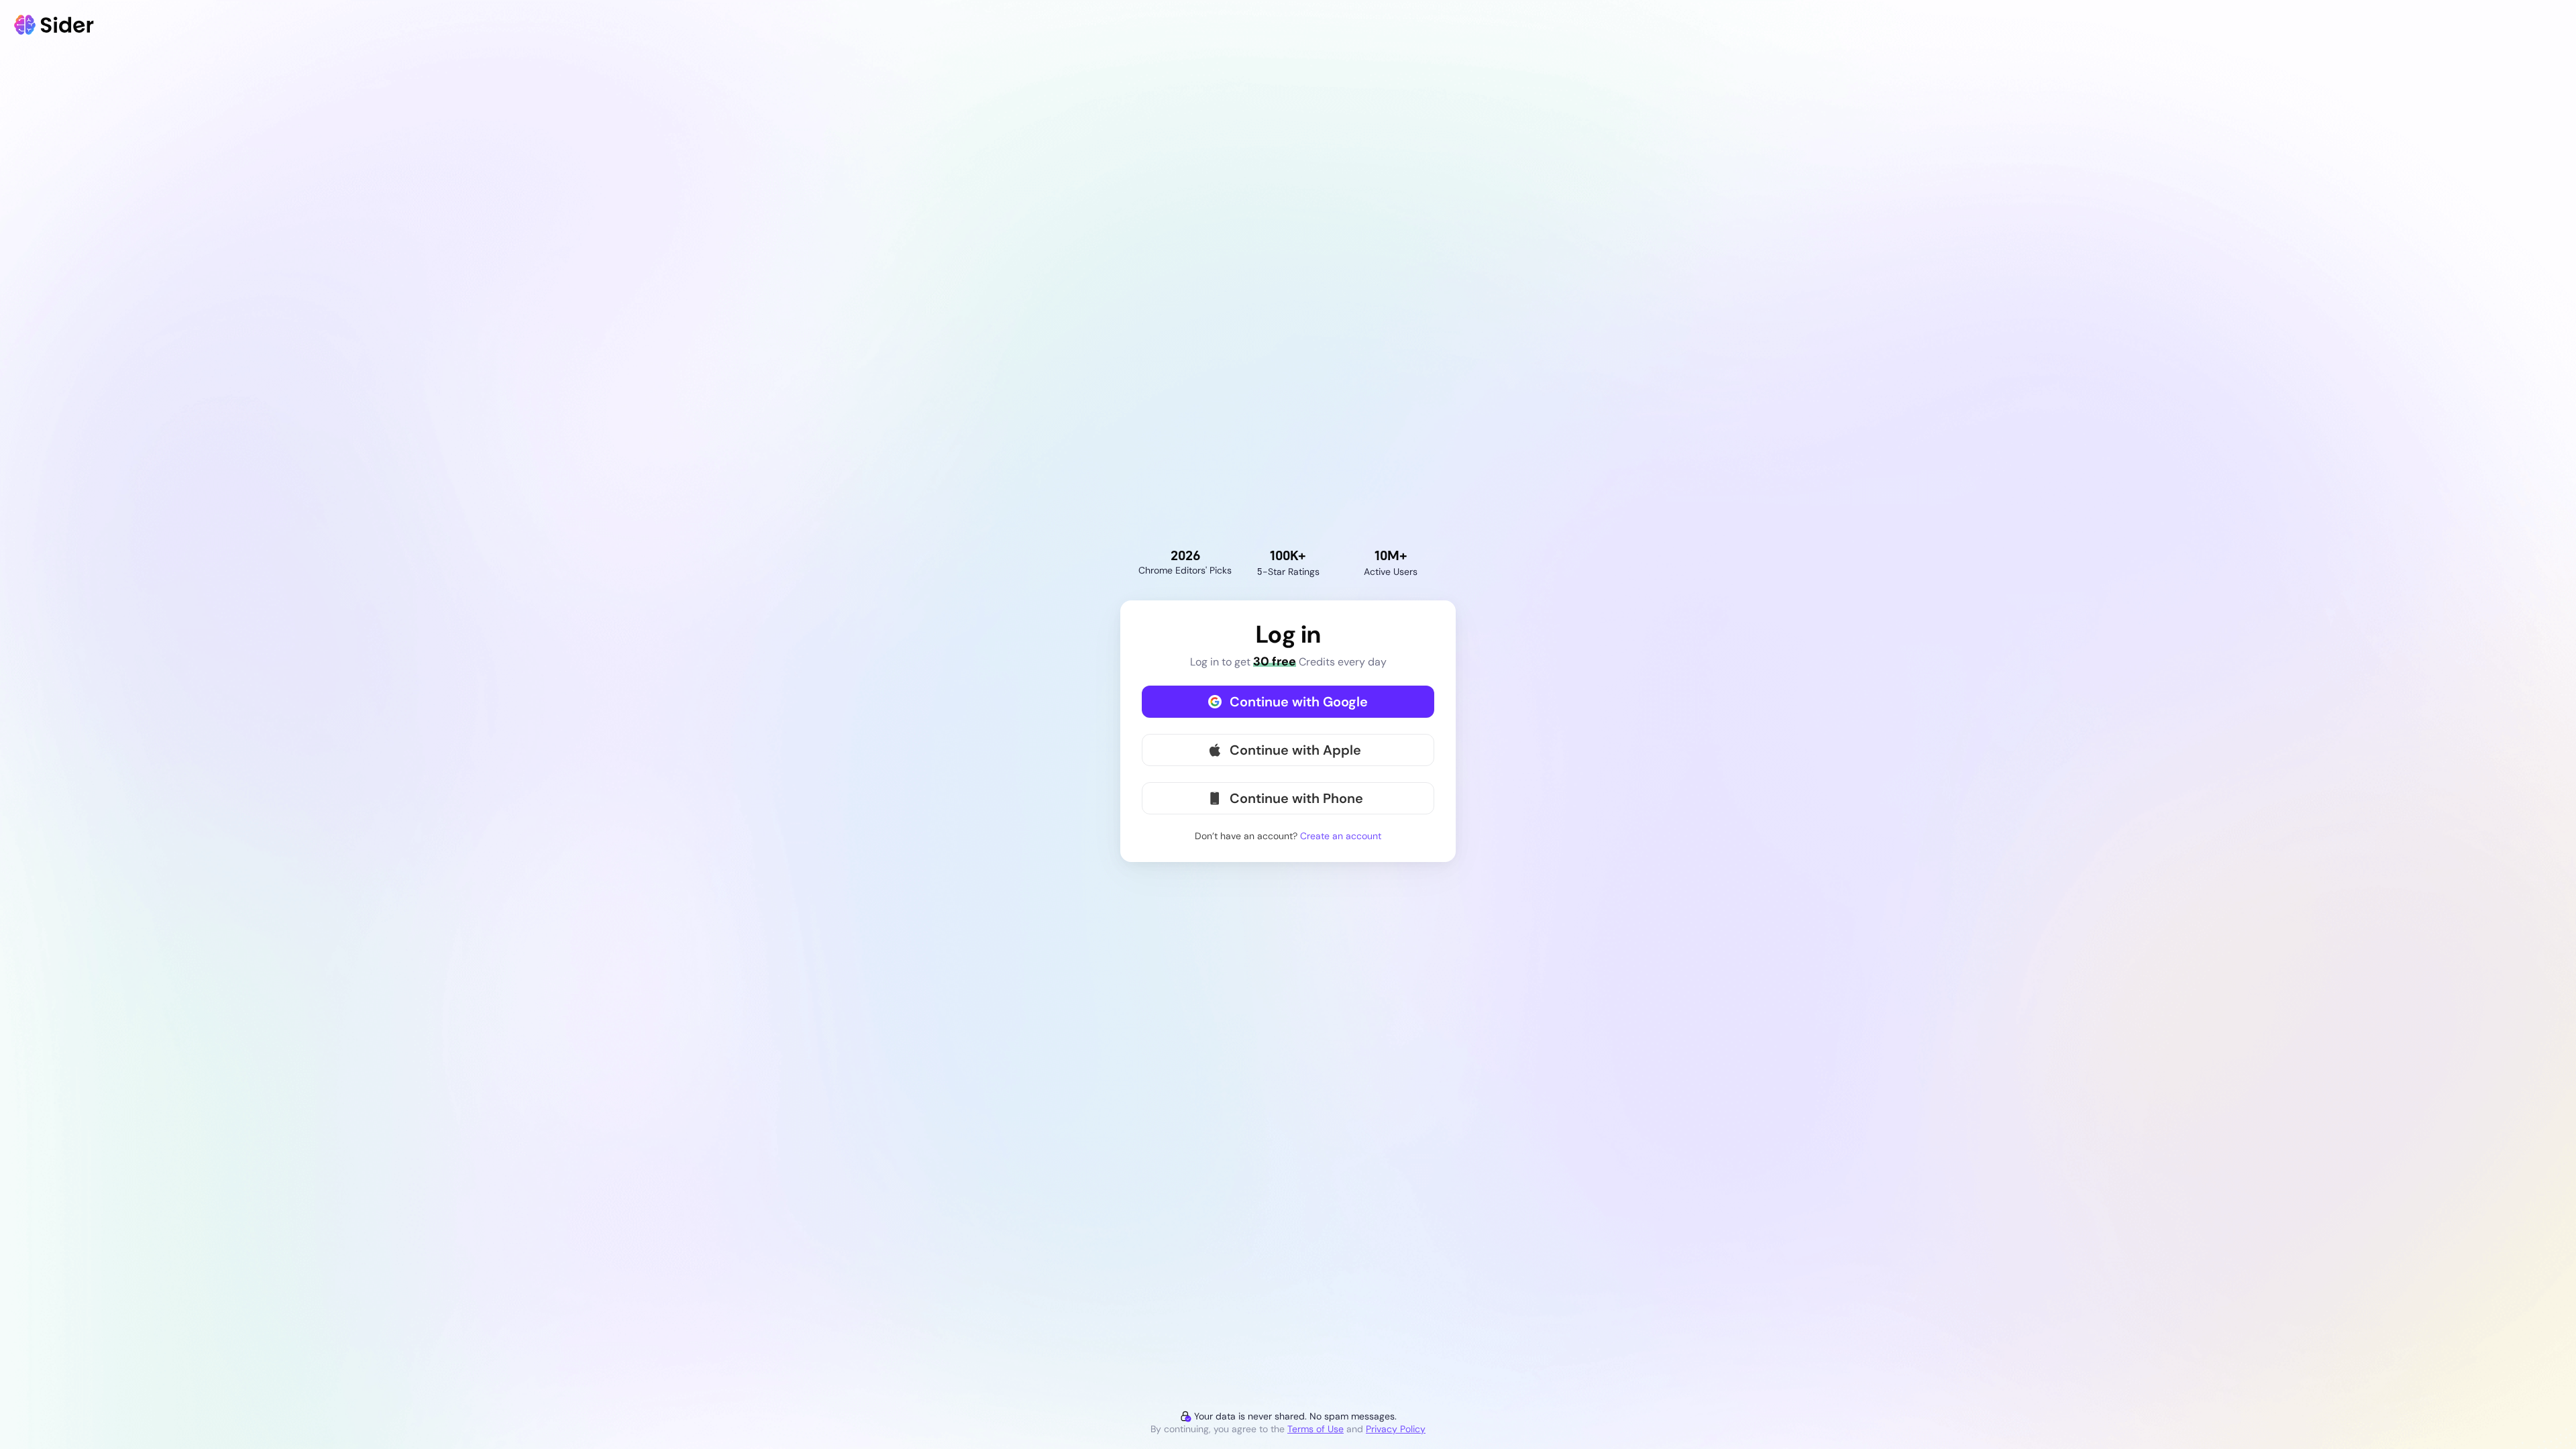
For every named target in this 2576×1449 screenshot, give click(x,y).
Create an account (1341, 836)
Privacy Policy (1396, 1429)
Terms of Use (1316, 1429)
